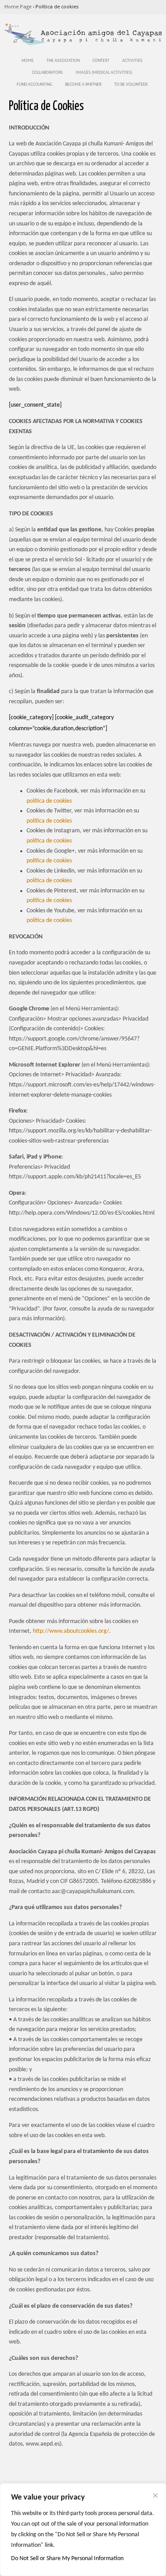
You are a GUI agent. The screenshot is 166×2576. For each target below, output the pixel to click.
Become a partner (83, 85)
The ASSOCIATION (63, 61)
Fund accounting (35, 85)
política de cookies (49, 801)
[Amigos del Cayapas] (83, 44)
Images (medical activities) (104, 73)
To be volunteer (131, 85)
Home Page (18, 7)
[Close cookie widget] (155, 2496)
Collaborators (47, 73)
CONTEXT (101, 61)
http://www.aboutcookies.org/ (71, 1631)
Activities (132, 61)
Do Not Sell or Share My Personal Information (67, 2559)
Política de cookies (57, 7)
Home (28, 61)
